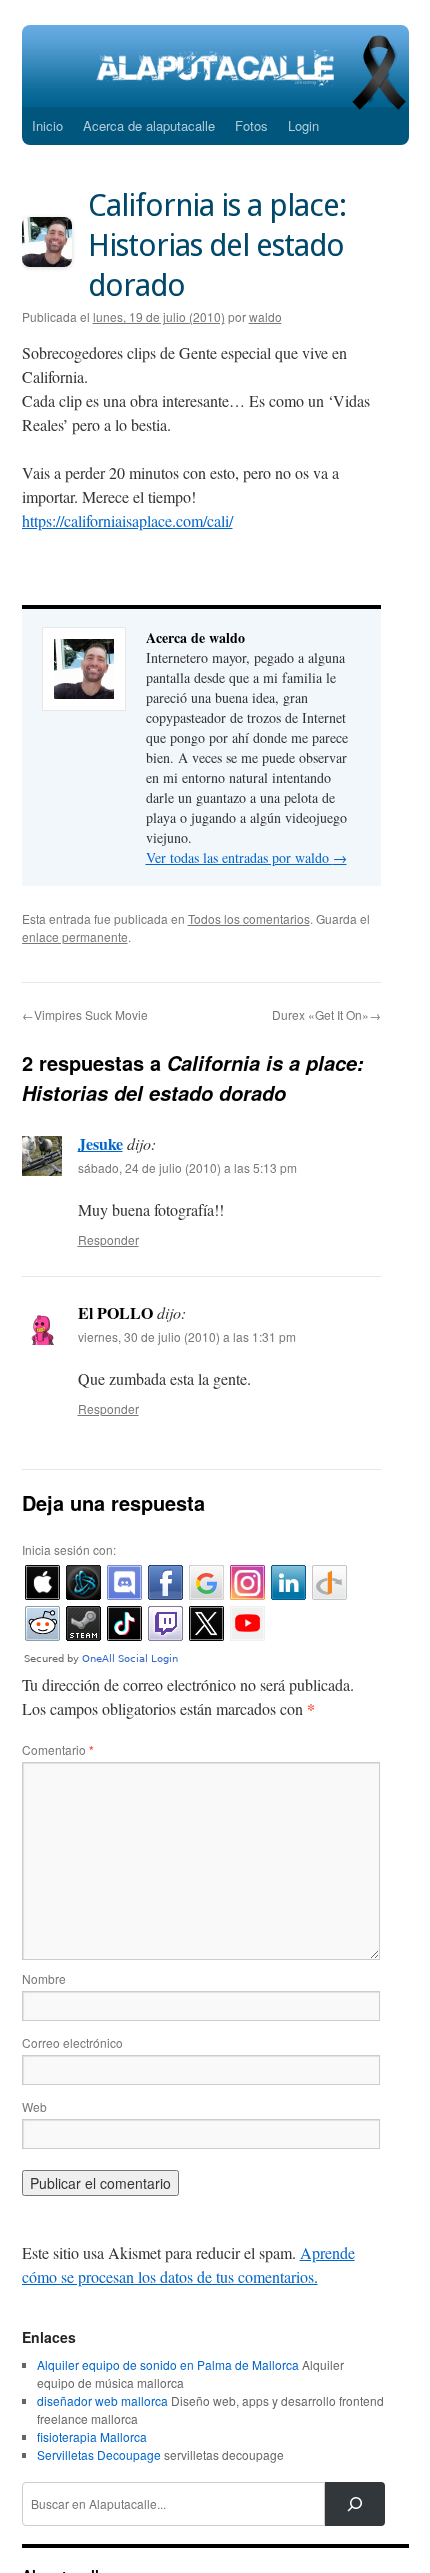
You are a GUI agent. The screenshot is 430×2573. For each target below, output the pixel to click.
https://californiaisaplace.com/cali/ (127, 520)
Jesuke (100, 1143)
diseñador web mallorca (102, 2400)
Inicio (47, 125)
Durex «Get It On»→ (326, 1014)
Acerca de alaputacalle (149, 125)
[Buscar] (355, 2504)
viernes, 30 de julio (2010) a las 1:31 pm (187, 1336)
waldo (265, 316)
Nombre (44, 1978)
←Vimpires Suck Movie (85, 1014)
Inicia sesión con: (69, 1549)
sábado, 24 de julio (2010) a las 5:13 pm (187, 1167)
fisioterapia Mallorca (92, 2436)
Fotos (251, 125)
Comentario (58, 1749)
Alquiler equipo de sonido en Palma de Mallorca (168, 2364)
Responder (108, 1239)
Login (303, 125)
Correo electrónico (72, 2042)
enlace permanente (75, 936)
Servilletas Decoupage (99, 2454)
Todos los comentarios (249, 918)
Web (34, 2106)
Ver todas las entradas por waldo (246, 857)
